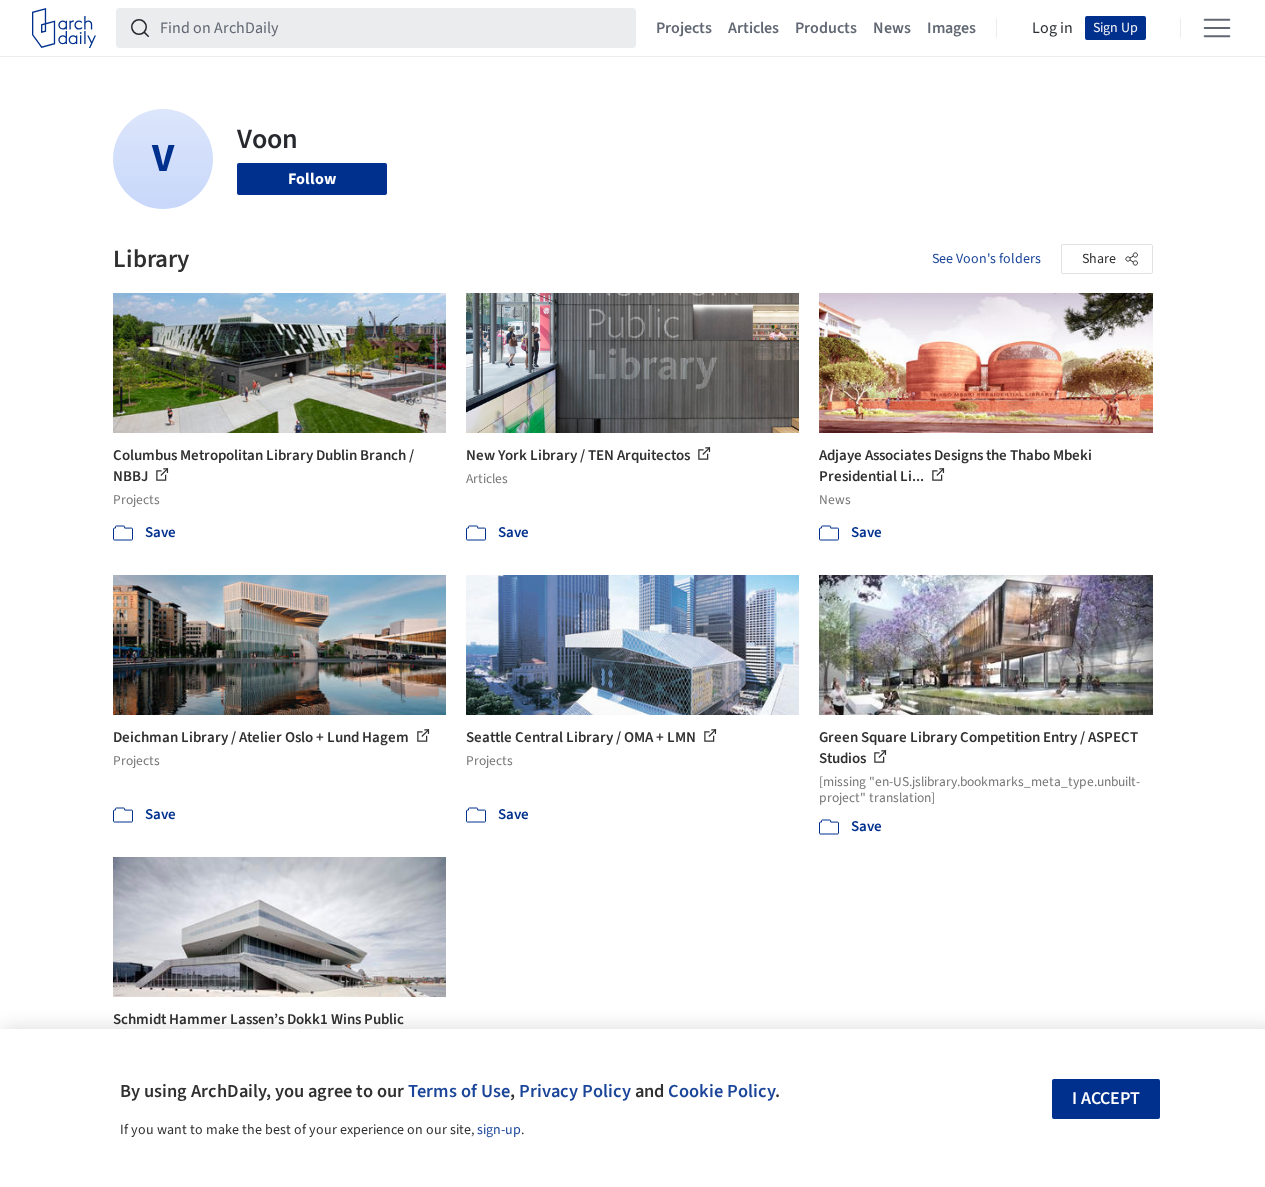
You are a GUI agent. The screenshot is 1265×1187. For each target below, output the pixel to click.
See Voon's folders (986, 259)
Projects (684, 28)
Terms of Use (459, 1091)
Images (951, 28)
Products (826, 28)
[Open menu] (1217, 28)
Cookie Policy (721, 1091)
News (892, 28)
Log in (1052, 28)
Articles (753, 28)
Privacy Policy (575, 1091)
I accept (1106, 1098)
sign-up (499, 1130)
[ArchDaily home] (64, 28)
